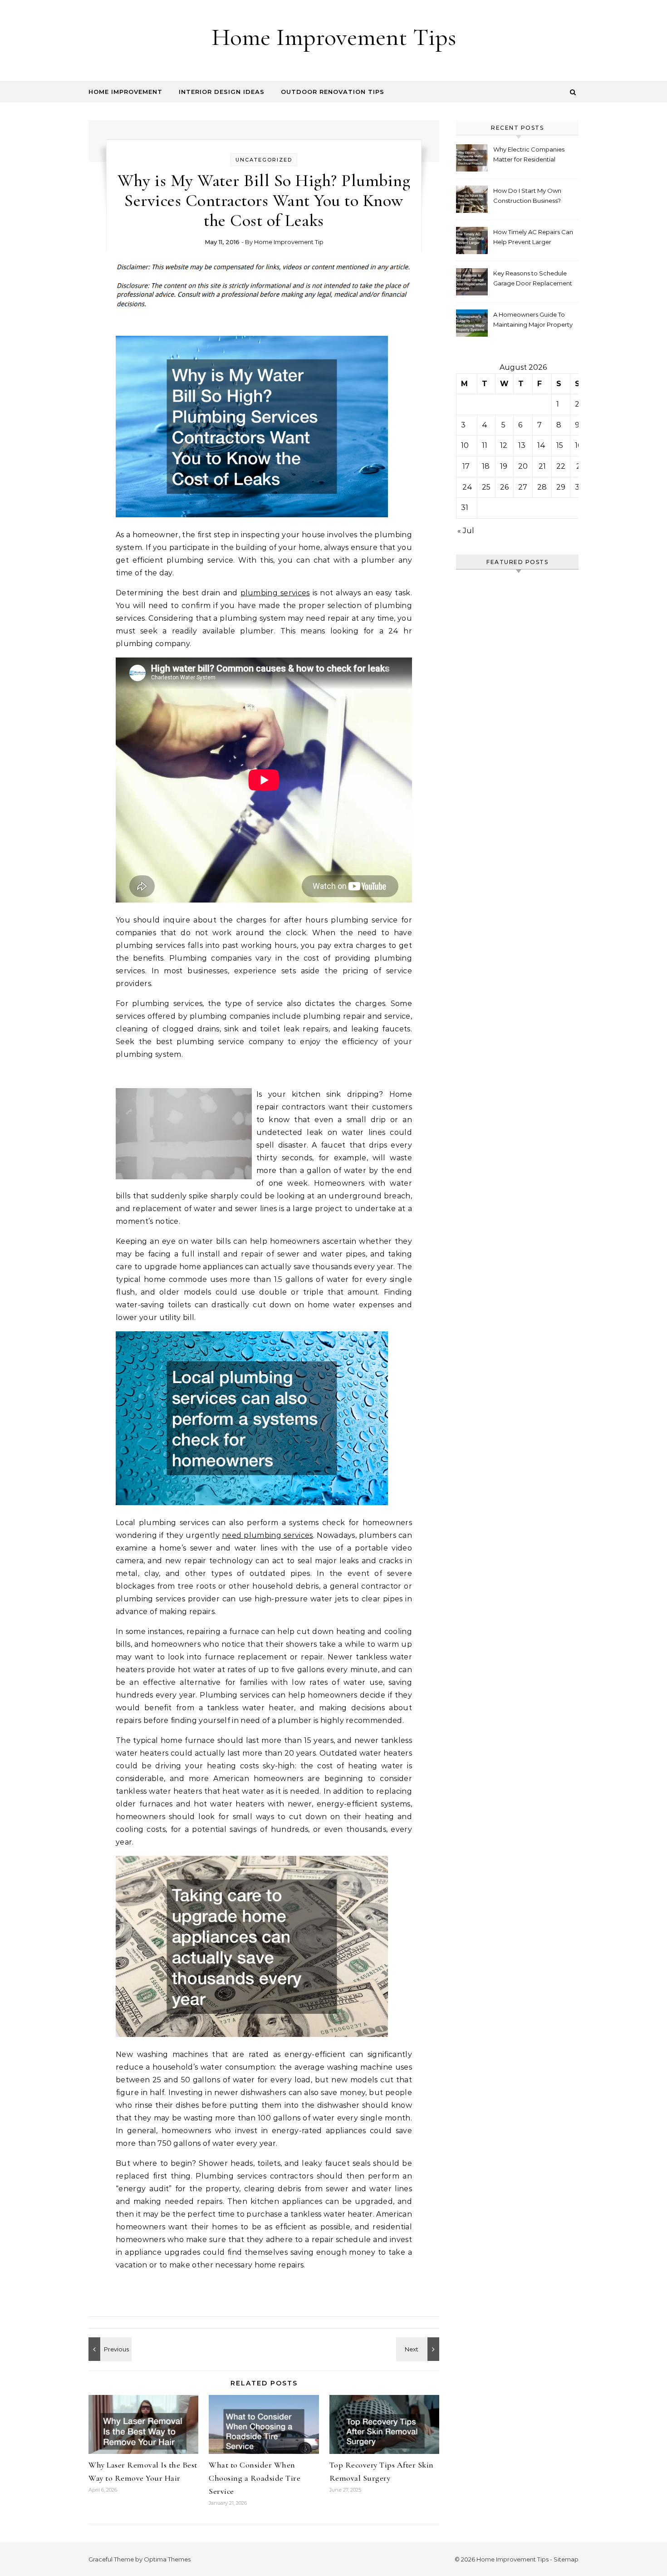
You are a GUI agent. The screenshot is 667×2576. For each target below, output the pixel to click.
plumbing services (275, 593)
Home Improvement (125, 92)
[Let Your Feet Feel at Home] (419, 2349)
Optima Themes (167, 2559)
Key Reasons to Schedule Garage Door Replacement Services (533, 279)
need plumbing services (267, 1535)
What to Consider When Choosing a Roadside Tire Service (255, 2478)
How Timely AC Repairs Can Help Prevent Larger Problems (533, 238)
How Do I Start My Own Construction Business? (527, 196)
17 (466, 466)
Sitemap (566, 2559)
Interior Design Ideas (222, 92)
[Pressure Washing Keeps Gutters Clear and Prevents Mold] (109, 2349)
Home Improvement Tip (289, 242)
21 (542, 466)
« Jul (466, 531)
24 (467, 487)
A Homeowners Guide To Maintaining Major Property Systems (533, 321)
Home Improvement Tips (334, 37)
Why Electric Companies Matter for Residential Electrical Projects (529, 155)
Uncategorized (264, 160)
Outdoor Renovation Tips (333, 92)
